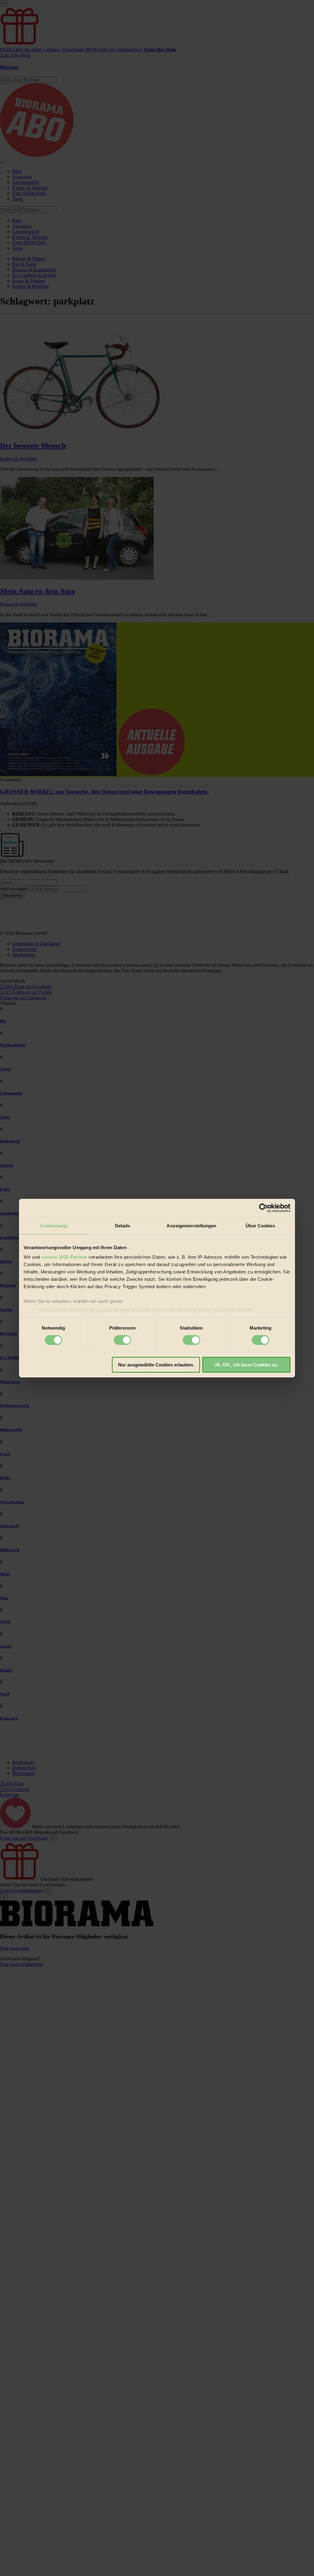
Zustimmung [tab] (54, 1225)
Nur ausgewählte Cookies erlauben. (156, 1365)
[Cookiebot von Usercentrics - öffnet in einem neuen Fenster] (264, 1208)
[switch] (123, 1340)
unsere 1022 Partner (64, 1257)
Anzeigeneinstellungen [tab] (191, 1225)
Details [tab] (123, 1225)
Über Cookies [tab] (260, 1225)
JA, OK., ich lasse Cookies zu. (246, 1365)
